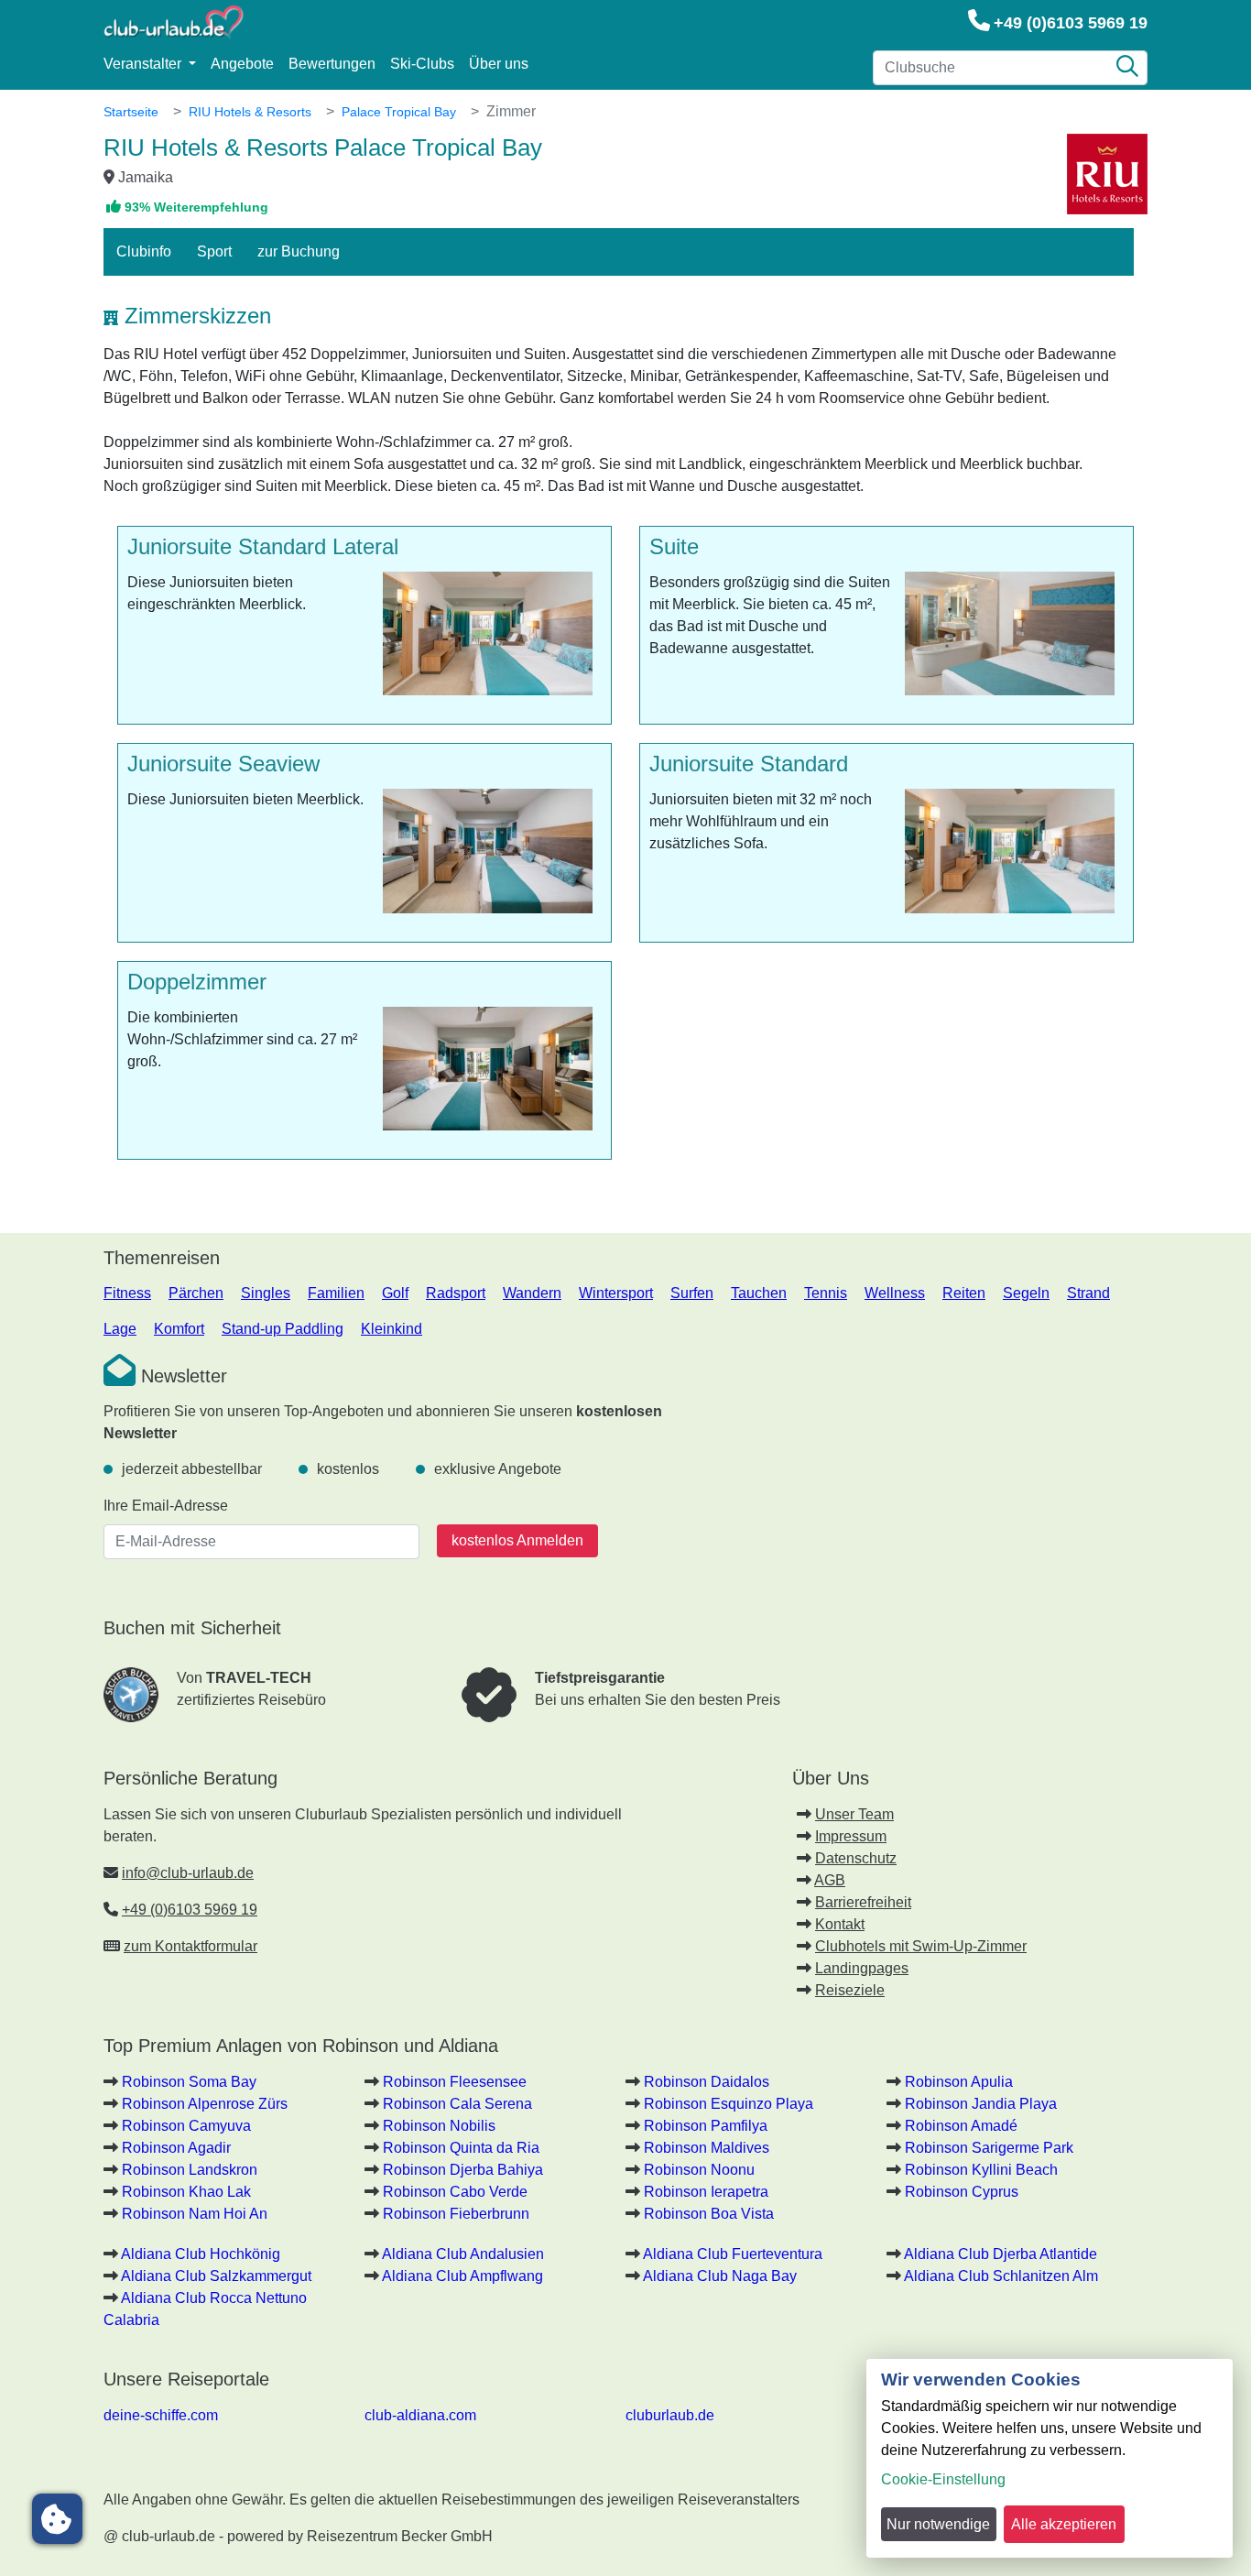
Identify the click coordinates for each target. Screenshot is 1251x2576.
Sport (214, 251)
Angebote (242, 64)
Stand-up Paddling (283, 1329)
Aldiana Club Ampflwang (462, 2276)
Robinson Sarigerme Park (989, 2148)
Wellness (895, 1293)
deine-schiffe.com (161, 2415)
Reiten (964, 1293)
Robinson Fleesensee (455, 2082)
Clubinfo (144, 251)
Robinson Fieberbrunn (456, 2214)
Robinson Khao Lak (186, 2192)
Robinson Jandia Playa (981, 2104)
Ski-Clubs (422, 64)
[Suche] (1127, 68)
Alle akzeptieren (1064, 2524)
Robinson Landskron (190, 2170)
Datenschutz (856, 1858)
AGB (830, 1880)
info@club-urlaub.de (188, 1873)
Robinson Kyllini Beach (981, 2170)
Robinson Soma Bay (189, 2082)
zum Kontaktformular (190, 1946)
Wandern (532, 1293)
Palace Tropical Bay (399, 112)
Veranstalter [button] (144, 64)
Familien (336, 1293)
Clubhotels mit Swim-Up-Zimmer (921, 1946)
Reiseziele (850, 1990)
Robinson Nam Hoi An (195, 2214)
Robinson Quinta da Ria (461, 2148)
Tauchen (759, 1293)
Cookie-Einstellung (943, 2479)
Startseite (131, 112)
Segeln (1026, 1293)
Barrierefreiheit (863, 1902)
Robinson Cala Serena (457, 2104)
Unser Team (854, 1814)
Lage (120, 1329)
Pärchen (196, 1293)
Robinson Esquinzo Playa (729, 2104)
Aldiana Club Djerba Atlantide (1001, 2254)
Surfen (692, 1293)
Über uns (499, 64)
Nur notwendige (938, 2524)
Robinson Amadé (961, 2126)
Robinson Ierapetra (706, 2192)
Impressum (851, 1836)
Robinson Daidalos (707, 2082)
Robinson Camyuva (186, 2126)
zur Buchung (299, 251)
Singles (266, 1293)
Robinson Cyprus (962, 2192)
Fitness (127, 1293)
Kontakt (840, 1924)
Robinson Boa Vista (709, 2214)
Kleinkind (392, 1329)
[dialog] (1050, 2458)
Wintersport (616, 1293)
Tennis (826, 1293)
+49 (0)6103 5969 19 (1071, 23)
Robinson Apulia (959, 2082)
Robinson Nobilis (439, 2126)
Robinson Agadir (176, 2148)
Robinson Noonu (699, 2170)
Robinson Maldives (707, 2148)
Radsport (456, 1293)
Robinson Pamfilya (706, 2126)
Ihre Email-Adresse (166, 1506)
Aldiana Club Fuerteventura (733, 2254)
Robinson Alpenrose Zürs (205, 2104)
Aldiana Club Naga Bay (720, 2276)
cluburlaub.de (670, 2415)
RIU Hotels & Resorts (250, 112)
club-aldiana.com (420, 2415)
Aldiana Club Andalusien (463, 2254)
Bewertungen (332, 64)
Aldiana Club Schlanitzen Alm (1001, 2276)
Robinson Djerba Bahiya (463, 2170)
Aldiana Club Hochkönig (201, 2254)
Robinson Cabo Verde (455, 2192)
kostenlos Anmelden (517, 1540)
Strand (1088, 1293)
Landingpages (862, 1968)
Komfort (179, 1329)
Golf (395, 1293)
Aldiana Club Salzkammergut (216, 2276)
